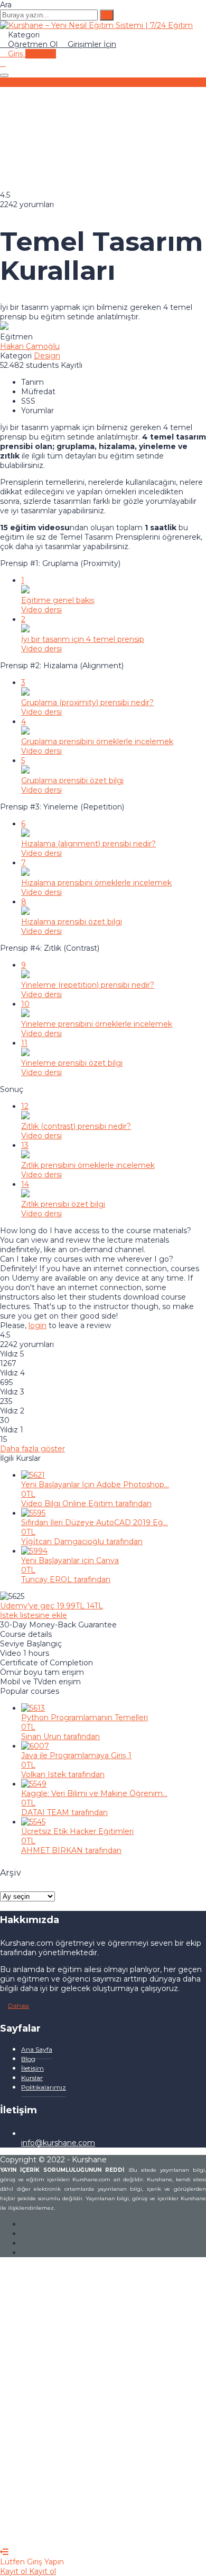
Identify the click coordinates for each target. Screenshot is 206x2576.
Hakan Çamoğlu (30, 346)
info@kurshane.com (58, 2143)
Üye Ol (63, 2533)
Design (47, 356)
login (38, 1325)
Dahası (18, 2006)
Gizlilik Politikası (104, 2417)
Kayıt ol (90, 2533)
